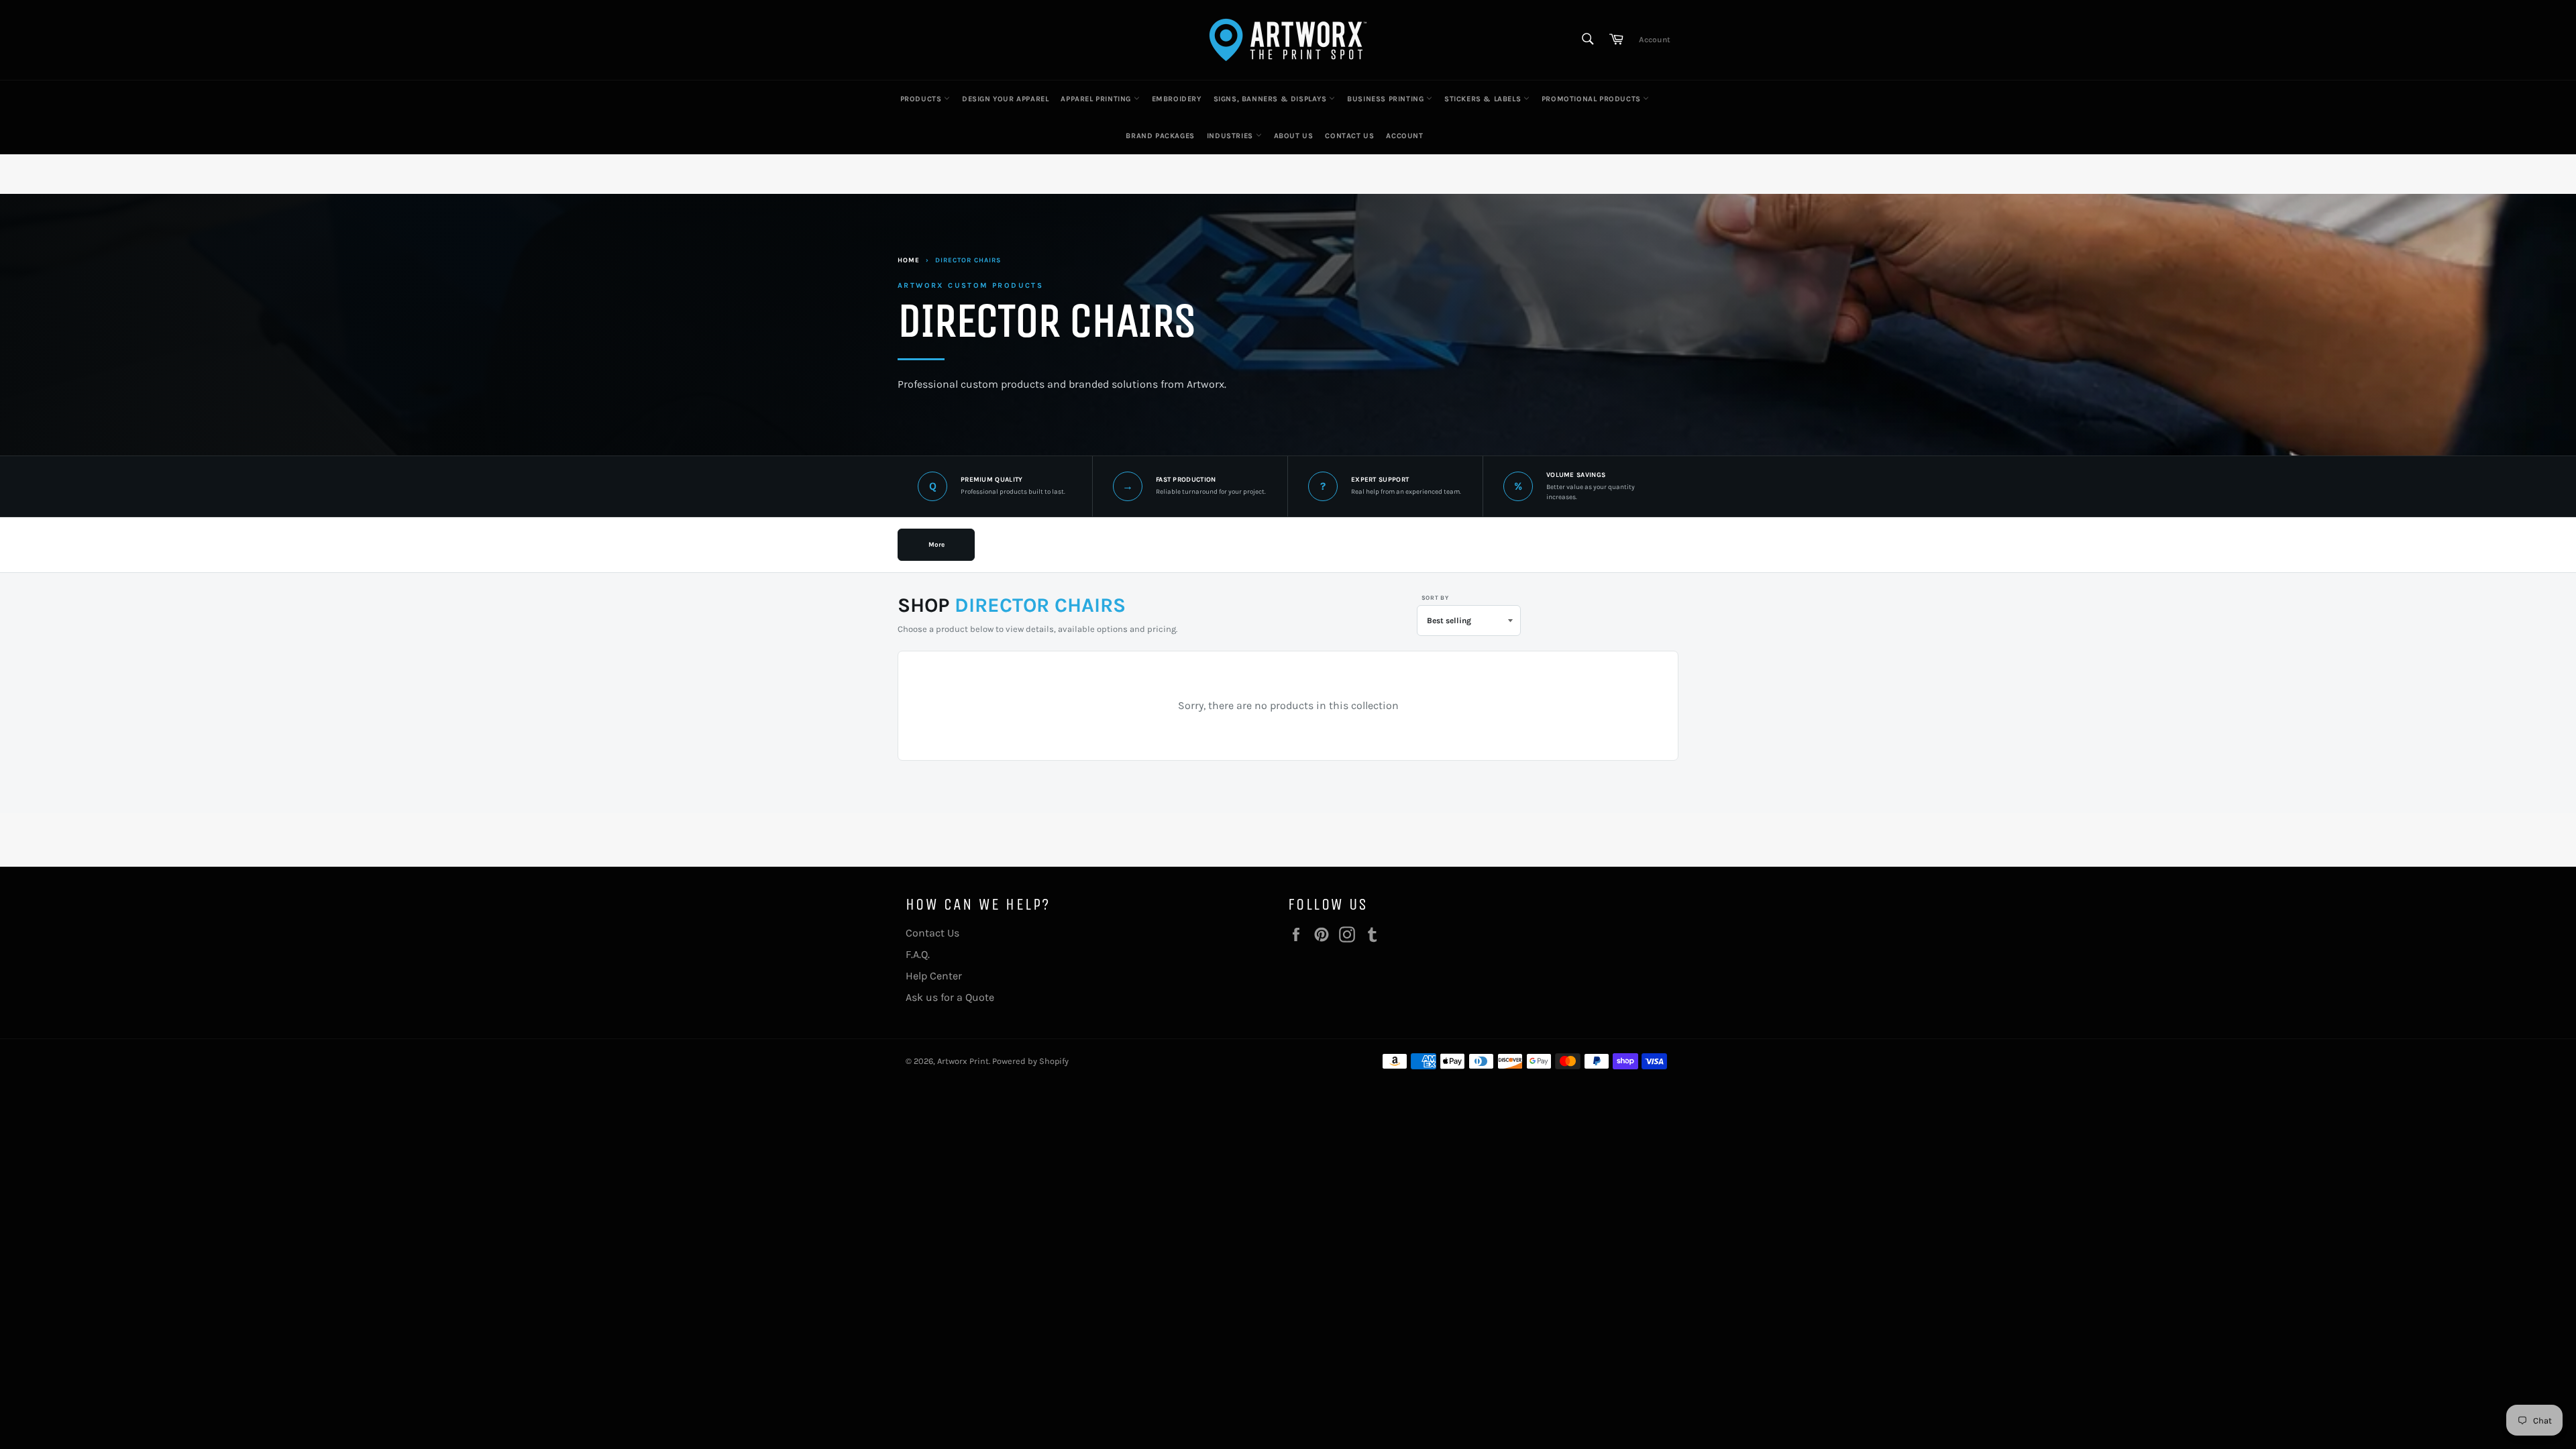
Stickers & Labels (1484, 99)
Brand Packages (1160, 136)
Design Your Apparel (1005, 99)
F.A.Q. (918, 954)
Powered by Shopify (1030, 1061)
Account (1655, 40)
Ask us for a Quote (950, 997)
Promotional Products (1593, 99)
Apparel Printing (1097, 99)
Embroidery (1177, 99)
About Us (1294, 136)
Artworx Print (963, 1061)
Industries (1231, 136)
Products (922, 99)
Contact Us (1349, 136)
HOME (909, 260)
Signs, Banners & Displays (1272, 99)
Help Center (934, 976)
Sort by (1435, 598)
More (936, 545)
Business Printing (1387, 99)
